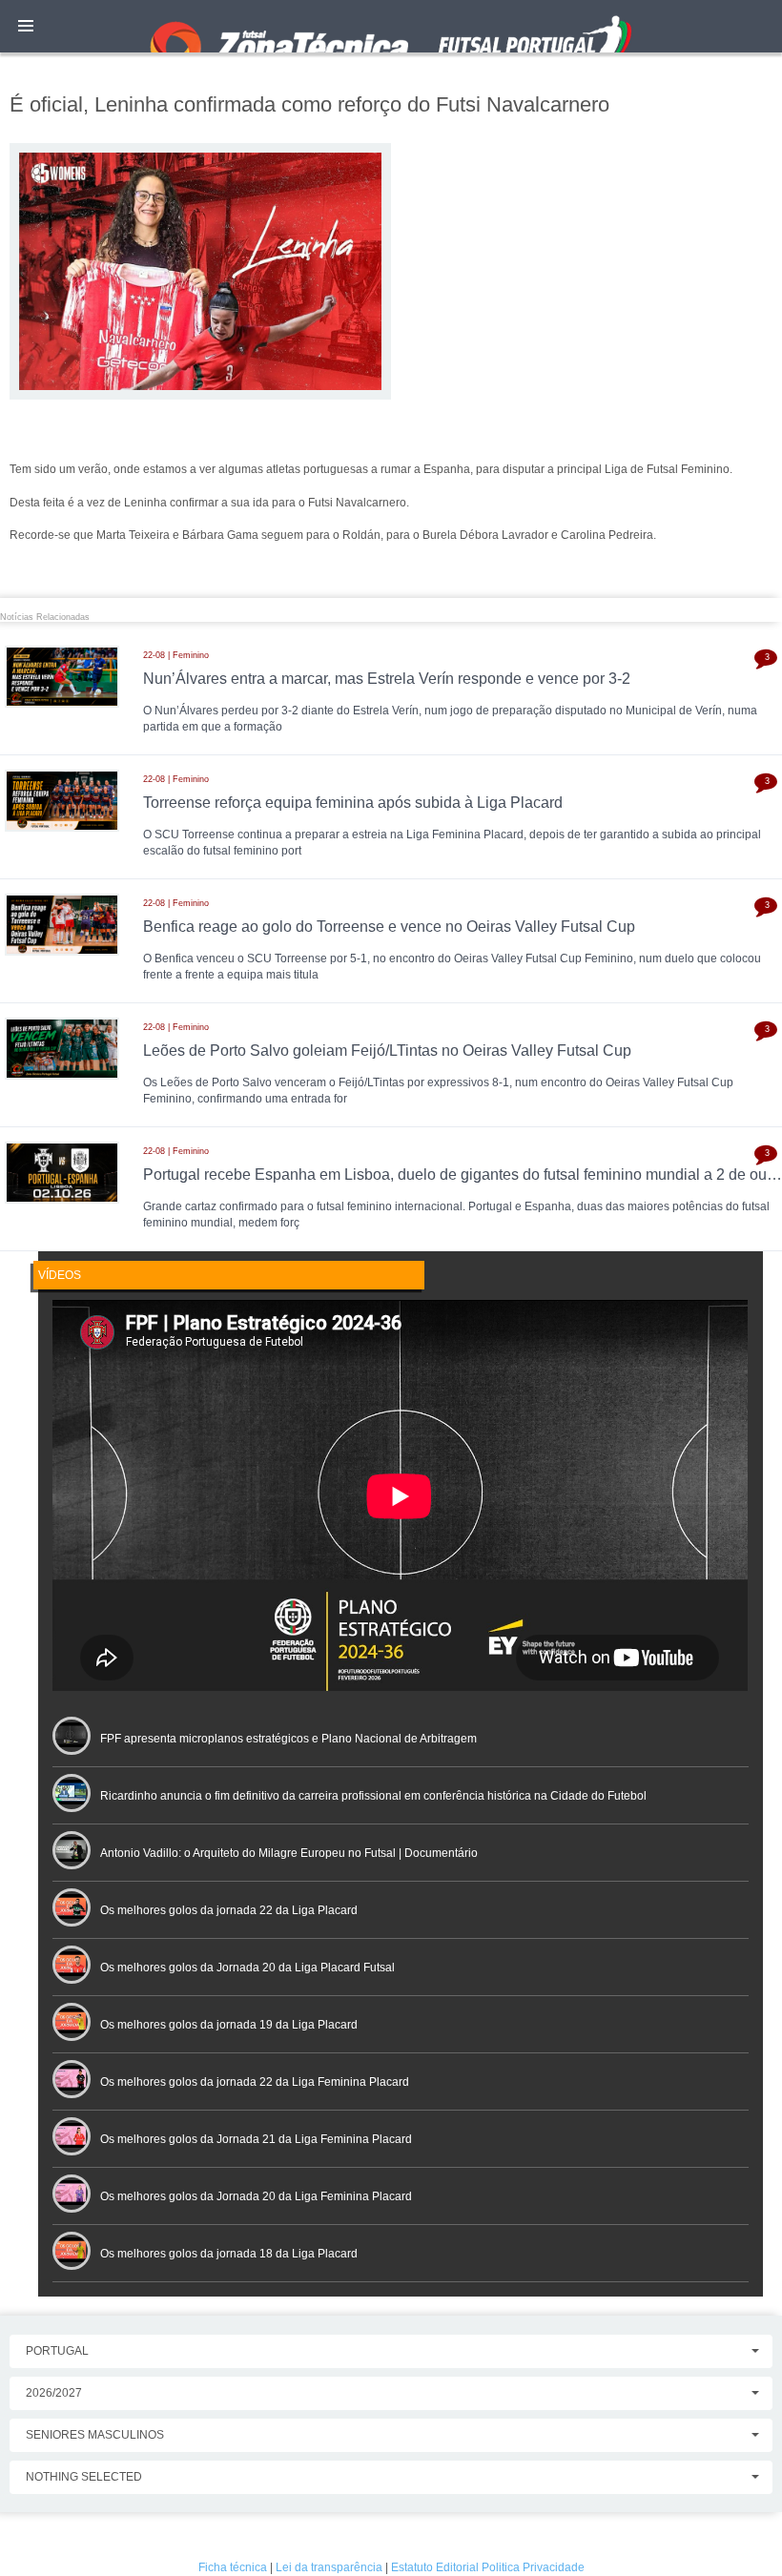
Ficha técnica (233, 2567)
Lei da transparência (329, 2567)
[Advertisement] (391, 547)
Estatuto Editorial (435, 2567)
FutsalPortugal (391, 26)
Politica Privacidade (533, 2567)
